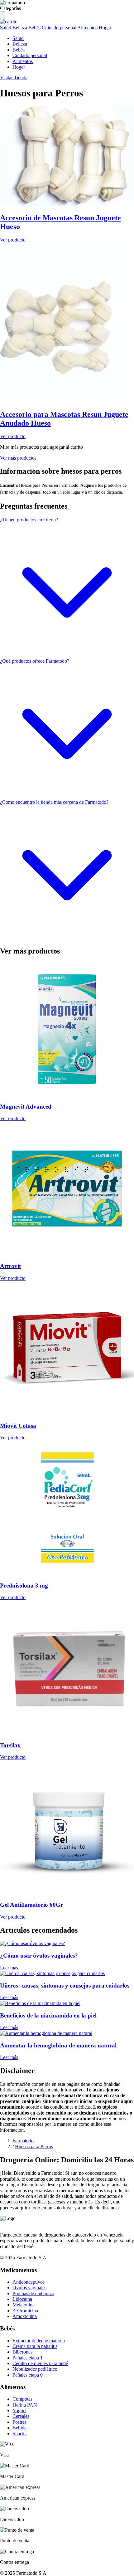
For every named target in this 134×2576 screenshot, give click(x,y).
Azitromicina (25, 2311)
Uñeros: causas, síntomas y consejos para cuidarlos (65, 1986)
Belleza (20, 28)
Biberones (22, 2352)
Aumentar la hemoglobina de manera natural (58, 2045)
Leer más (9, 1968)
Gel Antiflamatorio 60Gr (31, 1905)
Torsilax (10, 1745)
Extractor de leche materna (39, 2341)
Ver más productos (18, 458)
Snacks (19, 2434)
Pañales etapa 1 (28, 2358)
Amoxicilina (25, 2316)
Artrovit (10, 1266)
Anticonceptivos (29, 2282)
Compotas (22, 2399)
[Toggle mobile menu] (2, 15)
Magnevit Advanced (26, 1107)
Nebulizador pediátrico (35, 2369)
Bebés (34, 28)
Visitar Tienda (14, 78)
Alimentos (87, 28)
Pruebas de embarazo (33, 2293)
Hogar (105, 28)
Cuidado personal (59, 28)
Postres (19, 2422)
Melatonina (24, 2305)
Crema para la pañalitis (35, 2346)
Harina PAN (25, 2405)
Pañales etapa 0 (28, 2375)
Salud (6, 28)
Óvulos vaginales (29, 2288)
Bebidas (20, 2428)
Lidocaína (22, 2299)
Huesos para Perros (34, 2147)
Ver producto (13, 240)
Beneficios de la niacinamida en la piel (48, 2015)
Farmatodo (23, 2141)
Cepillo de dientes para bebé (40, 2363)
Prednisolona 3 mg (24, 1586)
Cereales (21, 2416)
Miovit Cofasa (18, 1426)
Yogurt (19, 2410)
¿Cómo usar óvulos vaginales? (39, 1956)
